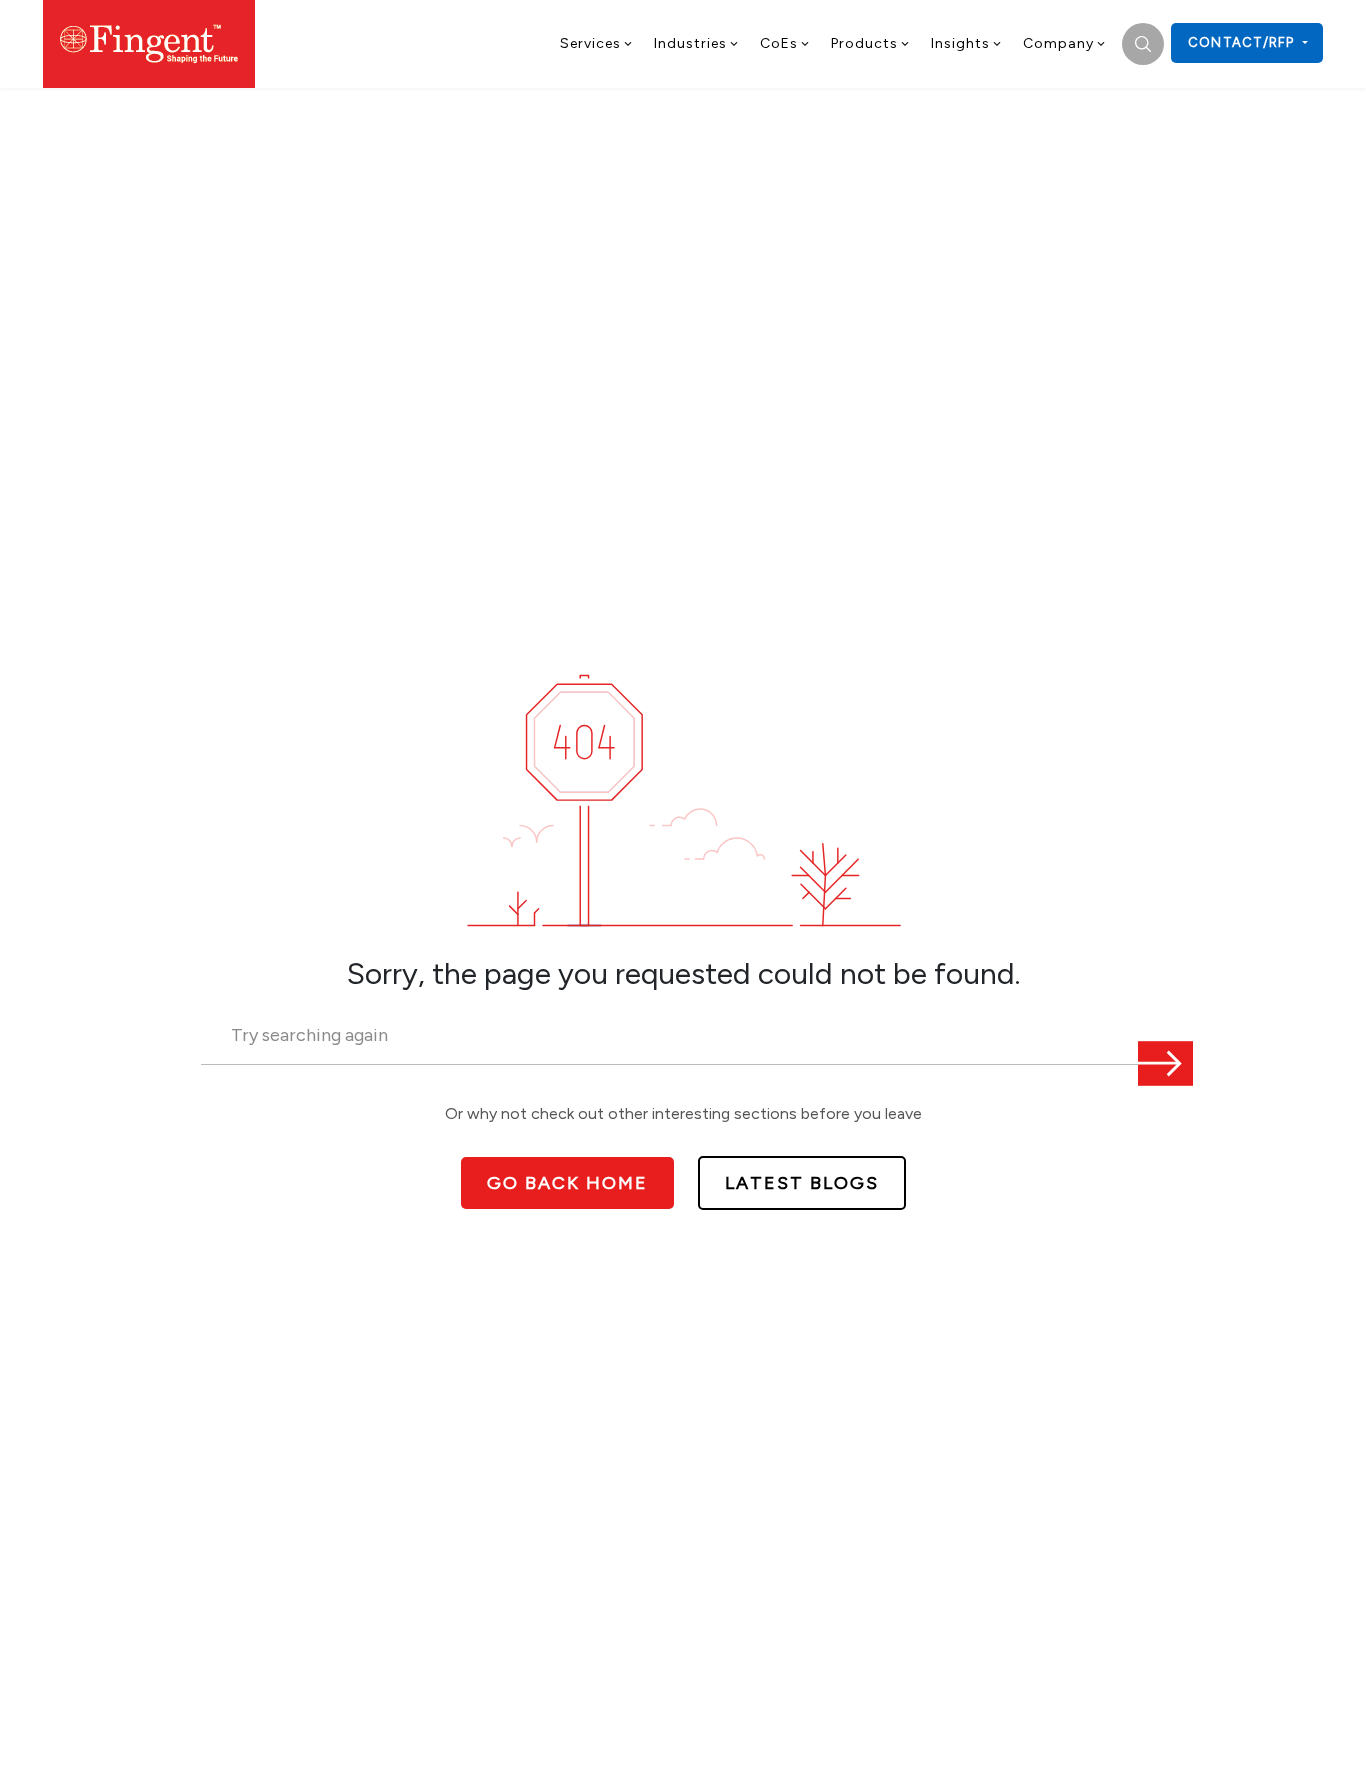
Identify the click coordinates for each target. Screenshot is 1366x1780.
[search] (1143, 44)
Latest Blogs (802, 1183)
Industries (690, 43)
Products (864, 43)
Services (590, 43)
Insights (960, 43)
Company (1058, 43)
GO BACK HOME (567, 1183)
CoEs (779, 43)
